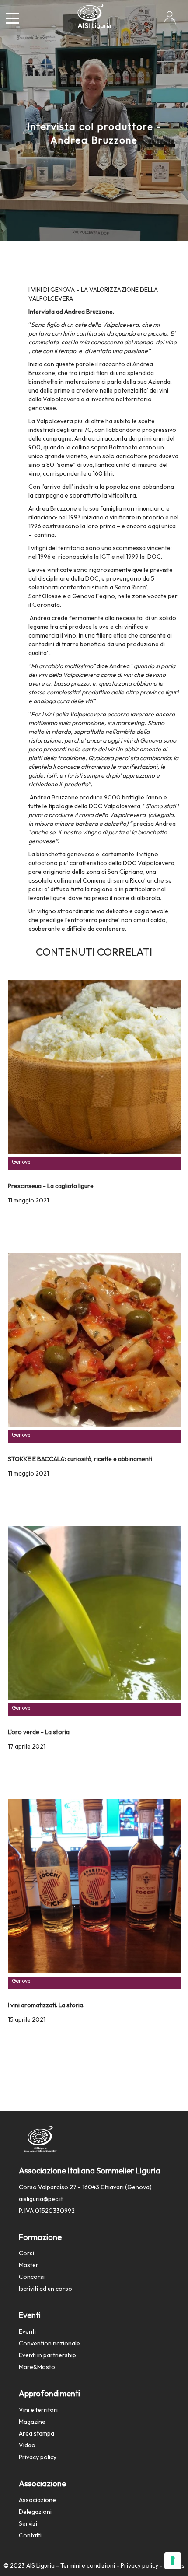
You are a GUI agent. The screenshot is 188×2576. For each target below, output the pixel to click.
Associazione (37, 2500)
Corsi (26, 2253)
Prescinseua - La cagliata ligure (51, 1186)
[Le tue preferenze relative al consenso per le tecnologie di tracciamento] (173, 2561)
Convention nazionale (49, 2343)
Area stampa (37, 2433)
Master (29, 2265)
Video (27, 2445)
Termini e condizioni (88, 2565)
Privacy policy (38, 2457)
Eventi (27, 2331)
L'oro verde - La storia (39, 1732)
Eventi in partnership (47, 2355)
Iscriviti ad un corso (45, 2289)
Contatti (30, 2535)
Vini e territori (38, 2410)
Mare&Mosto (37, 2367)
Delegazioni (35, 2512)
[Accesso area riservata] (170, 21)
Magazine (32, 2422)
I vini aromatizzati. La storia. (46, 2005)
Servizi (28, 2523)
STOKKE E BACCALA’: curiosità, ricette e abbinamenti (80, 1459)
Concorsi (32, 2277)
